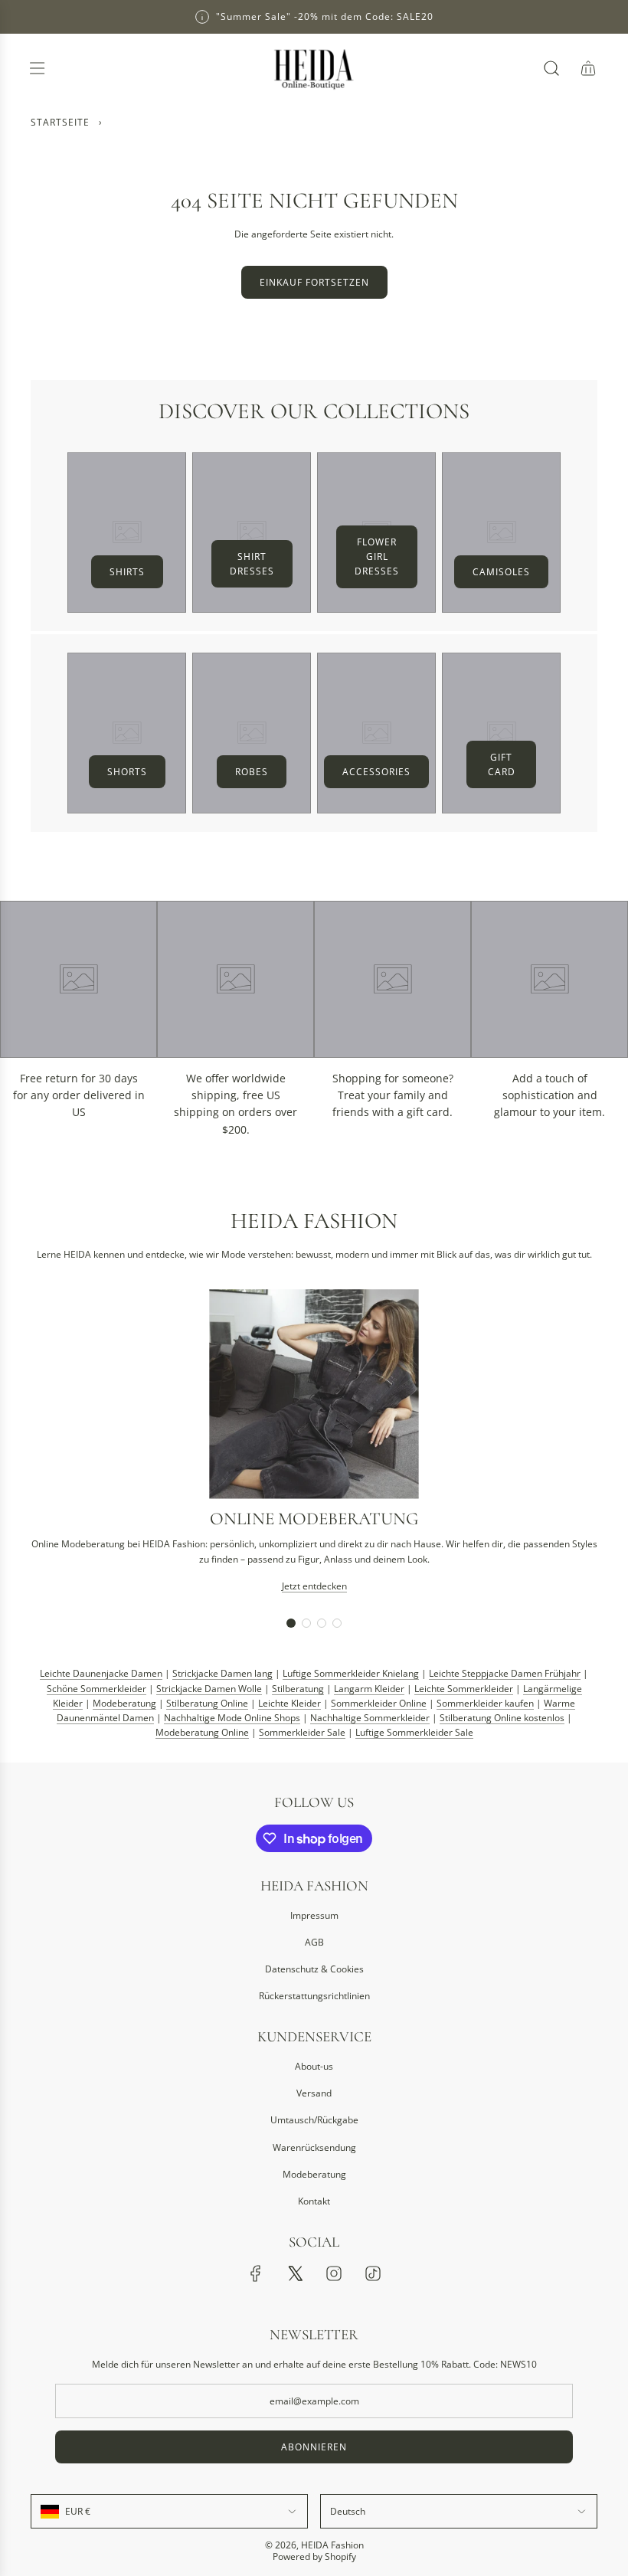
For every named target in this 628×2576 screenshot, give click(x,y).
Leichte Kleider (289, 1703)
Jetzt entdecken (314, 1586)
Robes (252, 772)
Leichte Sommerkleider (464, 1689)
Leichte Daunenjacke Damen (101, 1673)
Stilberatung (298, 1689)
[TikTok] (373, 2273)
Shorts (127, 772)
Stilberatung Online (207, 1703)
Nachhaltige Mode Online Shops (232, 1718)
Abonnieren (314, 2447)
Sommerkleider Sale (302, 1732)
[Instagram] (334, 2273)
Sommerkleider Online (379, 1703)
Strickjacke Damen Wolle (209, 1689)
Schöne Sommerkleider (96, 1689)
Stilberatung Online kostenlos (502, 1718)
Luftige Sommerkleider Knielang (351, 1673)
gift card (502, 764)
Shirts (127, 572)
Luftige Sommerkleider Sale (414, 1732)
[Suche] (551, 68)
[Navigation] (37, 68)
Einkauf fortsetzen (314, 282)
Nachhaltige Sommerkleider (370, 1718)
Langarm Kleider (369, 1689)
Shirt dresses (252, 564)
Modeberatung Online (202, 1732)
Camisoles (501, 572)
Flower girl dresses (377, 556)
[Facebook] (256, 2273)
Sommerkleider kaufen (485, 1703)
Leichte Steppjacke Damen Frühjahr (505, 1673)
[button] (291, 1623)
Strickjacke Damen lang (222, 1673)
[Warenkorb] (588, 68)
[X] (295, 2273)
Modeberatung (124, 1703)
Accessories (376, 772)
